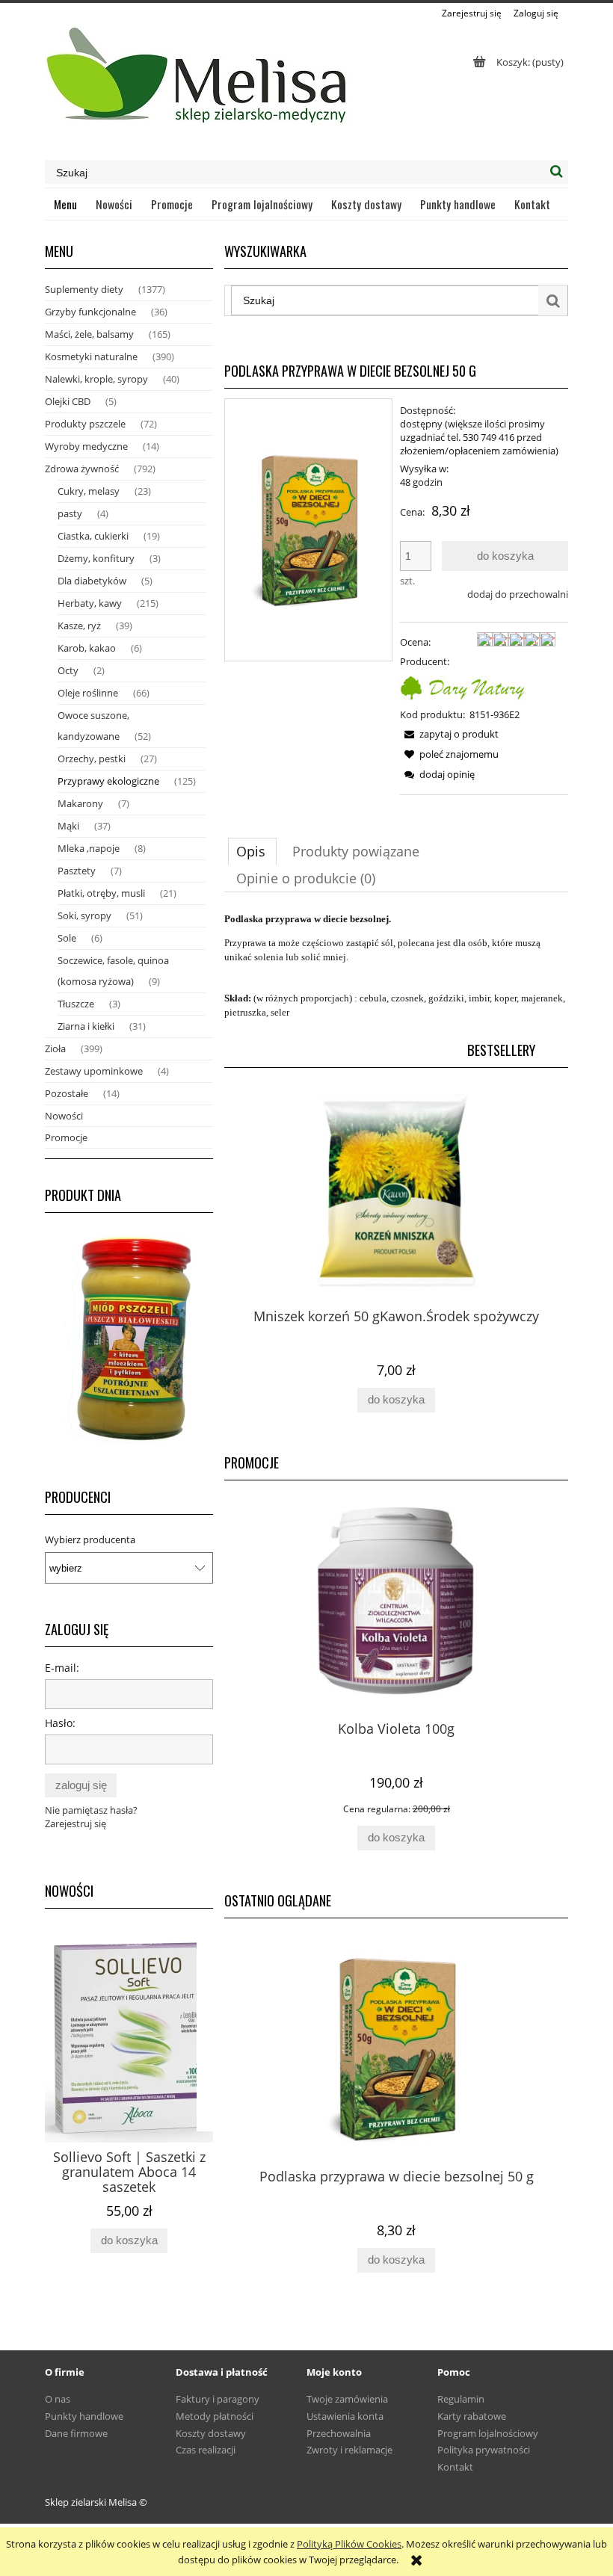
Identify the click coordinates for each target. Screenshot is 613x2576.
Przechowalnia (339, 2433)
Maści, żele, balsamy (89, 334)
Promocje (66, 1137)
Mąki (68, 826)
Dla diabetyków (92, 581)
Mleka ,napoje (89, 848)
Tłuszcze (76, 1004)
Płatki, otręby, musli (101, 893)
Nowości (64, 1116)
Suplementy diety (84, 289)
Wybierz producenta (90, 1539)
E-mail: (62, 1668)
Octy (68, 670)
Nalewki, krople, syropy (96, 379)
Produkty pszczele (85, 424)
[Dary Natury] (463, 686)
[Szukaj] (556, 172)
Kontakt (455, 2467)
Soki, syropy (84, 915)
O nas (58, 2399)
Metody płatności (215, 2416)
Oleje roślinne (88, 693)
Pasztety (77, 871)
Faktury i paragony (218, 2399)
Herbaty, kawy (90, 603)
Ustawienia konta (345, 2416)
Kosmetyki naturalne (91, 356)
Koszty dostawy (211, 2433)
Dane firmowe (76, 2433)
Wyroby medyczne (86, 446)
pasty (70, 513)
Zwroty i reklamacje (349, 2450)
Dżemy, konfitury (96, 558)
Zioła (55, 1048)
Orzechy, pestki (92, 759)
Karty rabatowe (472, 2416)
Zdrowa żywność (82, 469)
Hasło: (60, 1723)
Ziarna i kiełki (86, 1026)
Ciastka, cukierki (93, 536)
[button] (449, 734)
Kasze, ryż (79, 626)
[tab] (252, 851)
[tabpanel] (396, 966)
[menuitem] (66, 204)
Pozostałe (67, 1093)
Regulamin (461, 2399)
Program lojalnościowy (488, 2433)
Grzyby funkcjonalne (90, 312)
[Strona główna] (198, 81)
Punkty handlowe (84, 2416)
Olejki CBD (68, 401)
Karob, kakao (87, 648)
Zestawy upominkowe (94, 1071)
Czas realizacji (206, 2450)
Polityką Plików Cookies (349, 2544)
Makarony (80, 803)
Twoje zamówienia (347, 2399)
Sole (67, 938)
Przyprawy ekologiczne (108, 781)
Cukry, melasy (89, 491)
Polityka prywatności (484, 2450)
